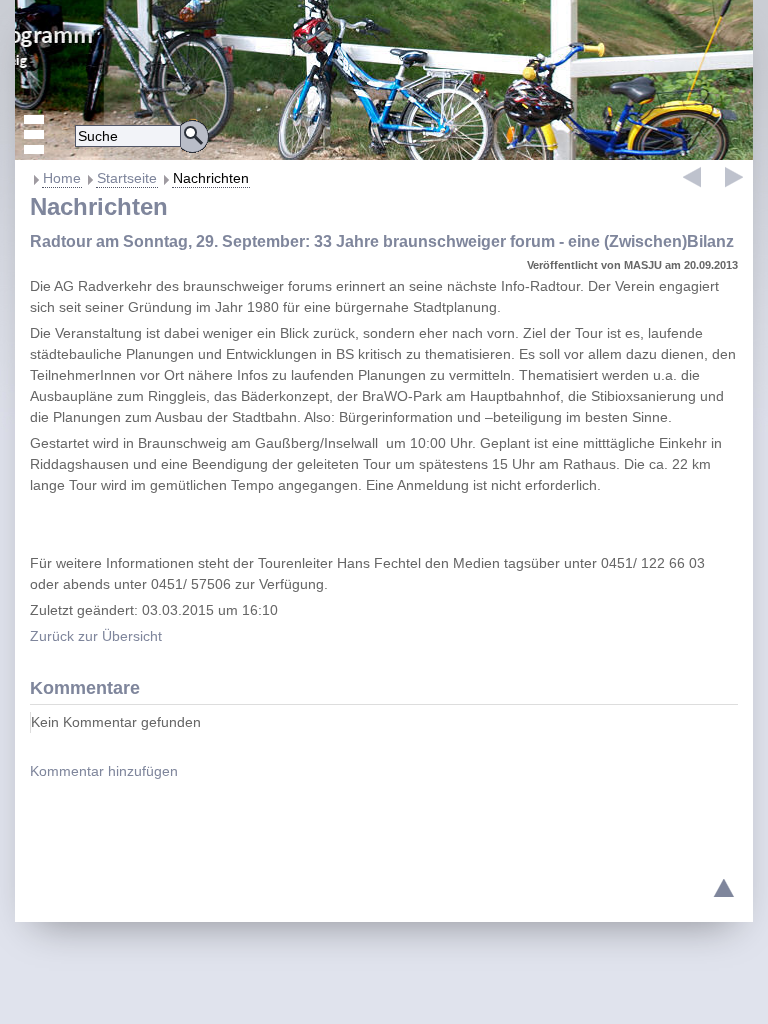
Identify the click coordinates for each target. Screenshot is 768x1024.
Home (62, 178)
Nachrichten (211, 178)
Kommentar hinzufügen (104, 771)
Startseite (127, 178)
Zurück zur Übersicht (96, 636)
